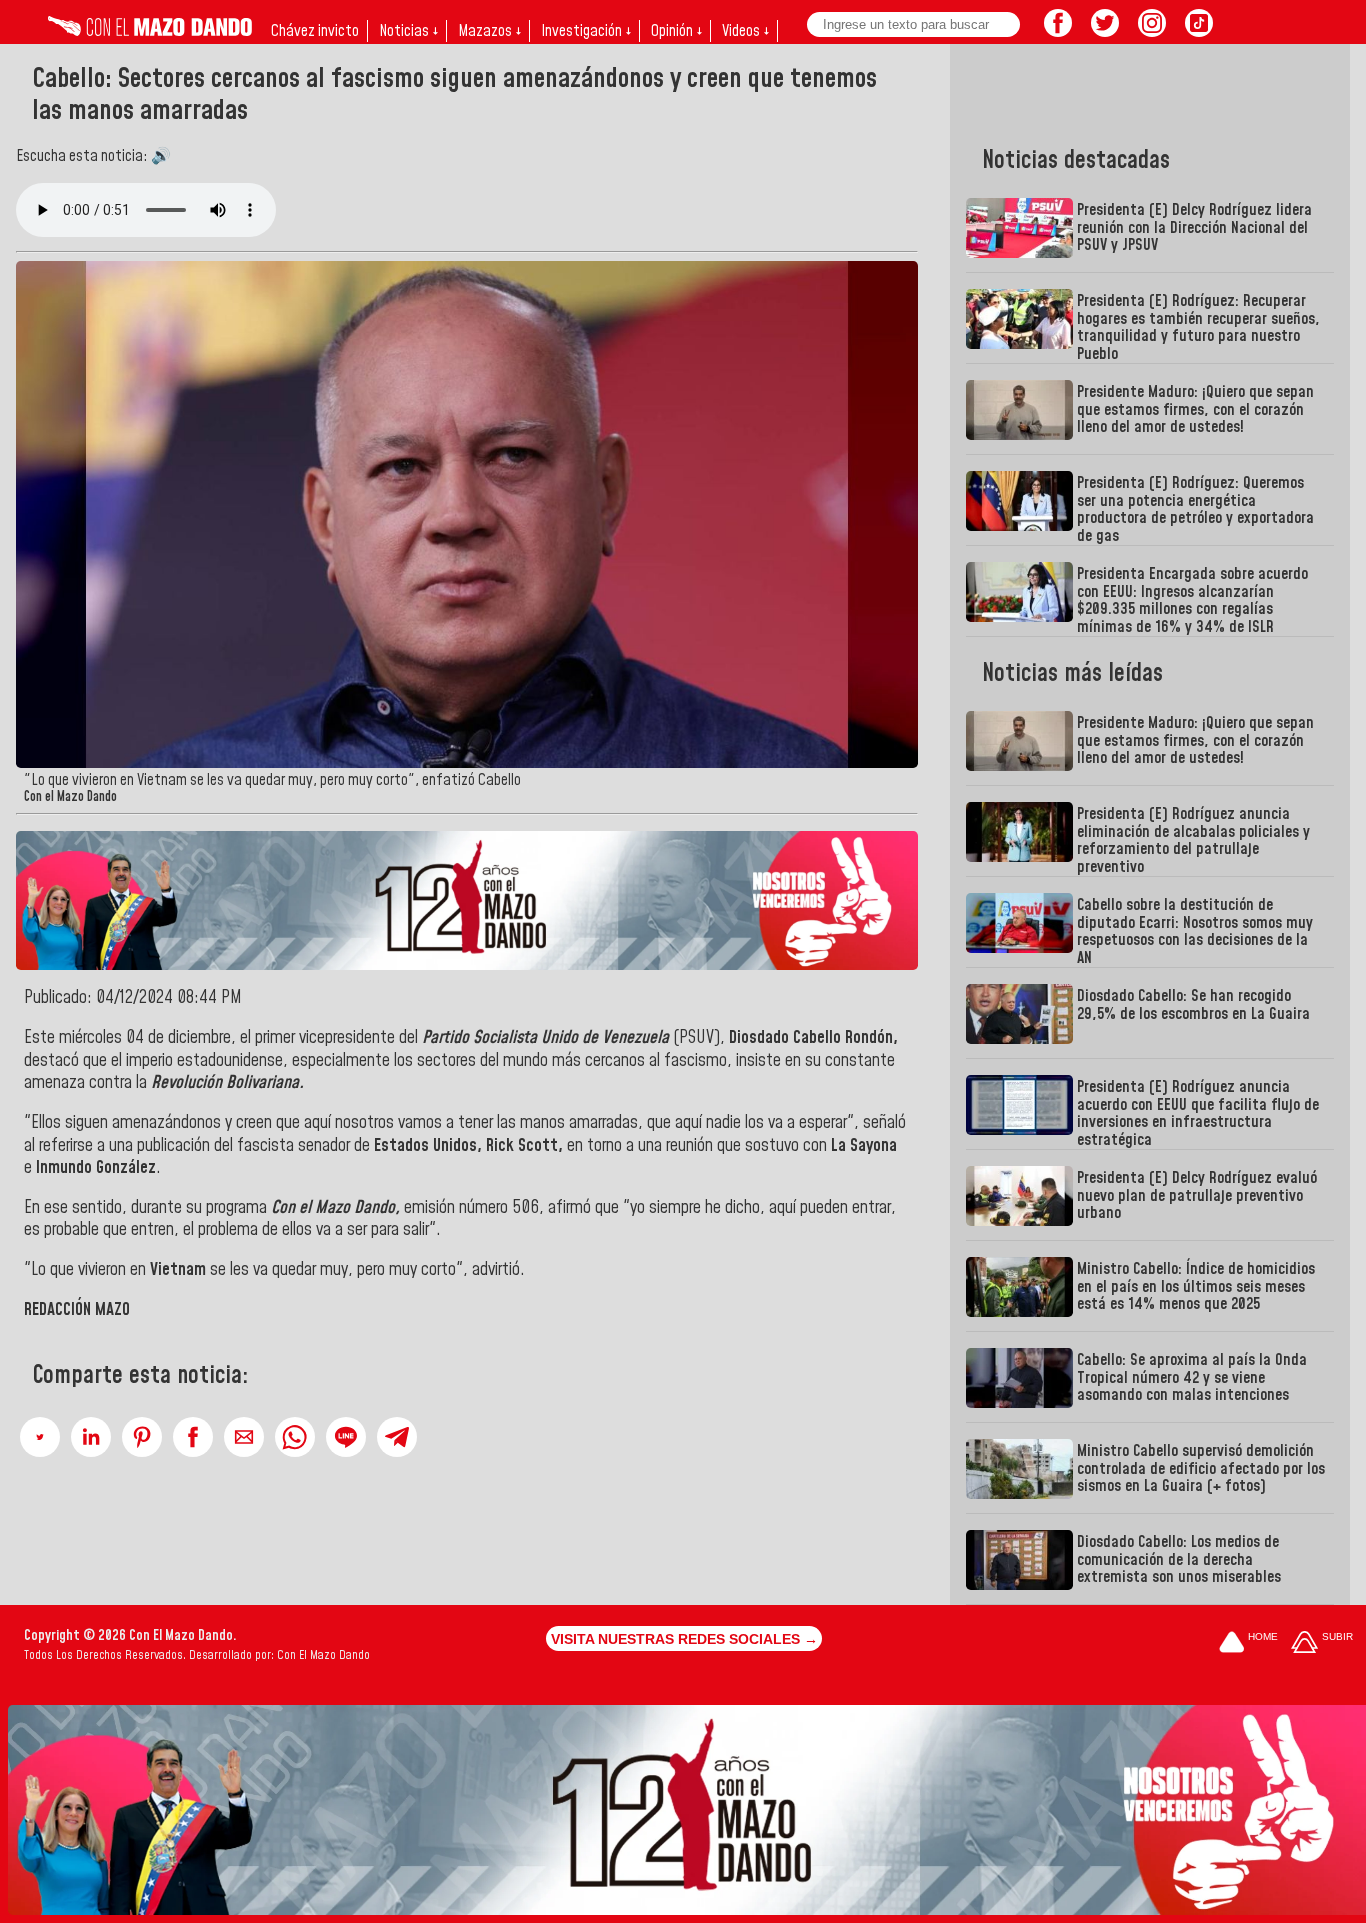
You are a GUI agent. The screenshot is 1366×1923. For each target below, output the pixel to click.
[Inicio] (150, 31)
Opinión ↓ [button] (676, 31)
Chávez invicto (315, 31)
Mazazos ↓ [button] (489, 31)
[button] (40, 1437)
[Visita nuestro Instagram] (1152, 31)
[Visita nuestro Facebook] (1058, 31)
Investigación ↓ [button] (586, 31)
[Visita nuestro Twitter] (1105, 31)
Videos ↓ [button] (745, 31)
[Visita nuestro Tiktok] (1199, 31)
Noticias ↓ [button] (408, 31)
